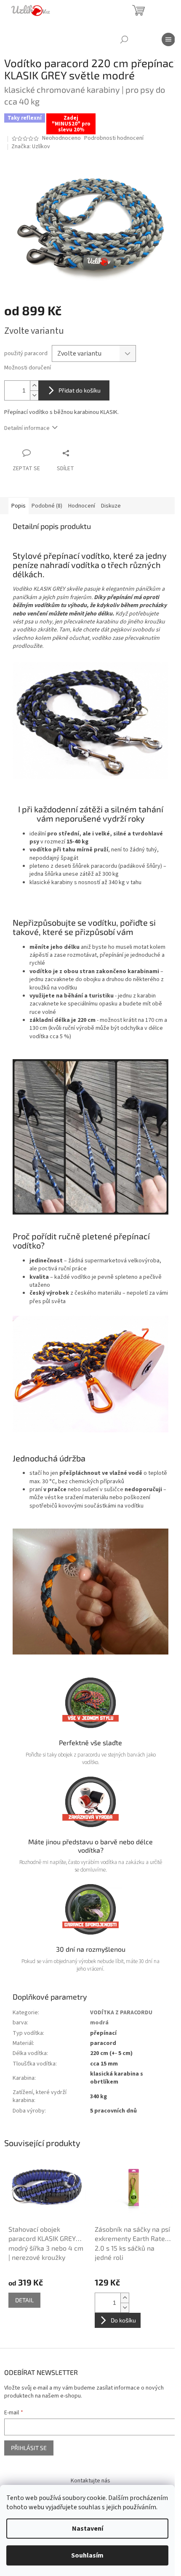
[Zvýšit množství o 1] (34, 386)
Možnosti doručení (28, 368)
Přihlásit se (29, 2448)
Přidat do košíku (80, 390)
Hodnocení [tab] (82, 506)
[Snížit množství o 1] (34, 395)
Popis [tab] (19, 506)
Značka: (31, 147)
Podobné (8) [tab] (47, 506)
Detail (24, 2300)
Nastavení (88, 2529)
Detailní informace (27, 428)
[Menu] (168, 39)
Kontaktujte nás (90, 2481)
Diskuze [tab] (111, 506)
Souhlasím (87, 2555)
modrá (99, 2023)
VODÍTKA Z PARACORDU (121, 2013)
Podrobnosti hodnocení (114, 138)
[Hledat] (124, 39)
